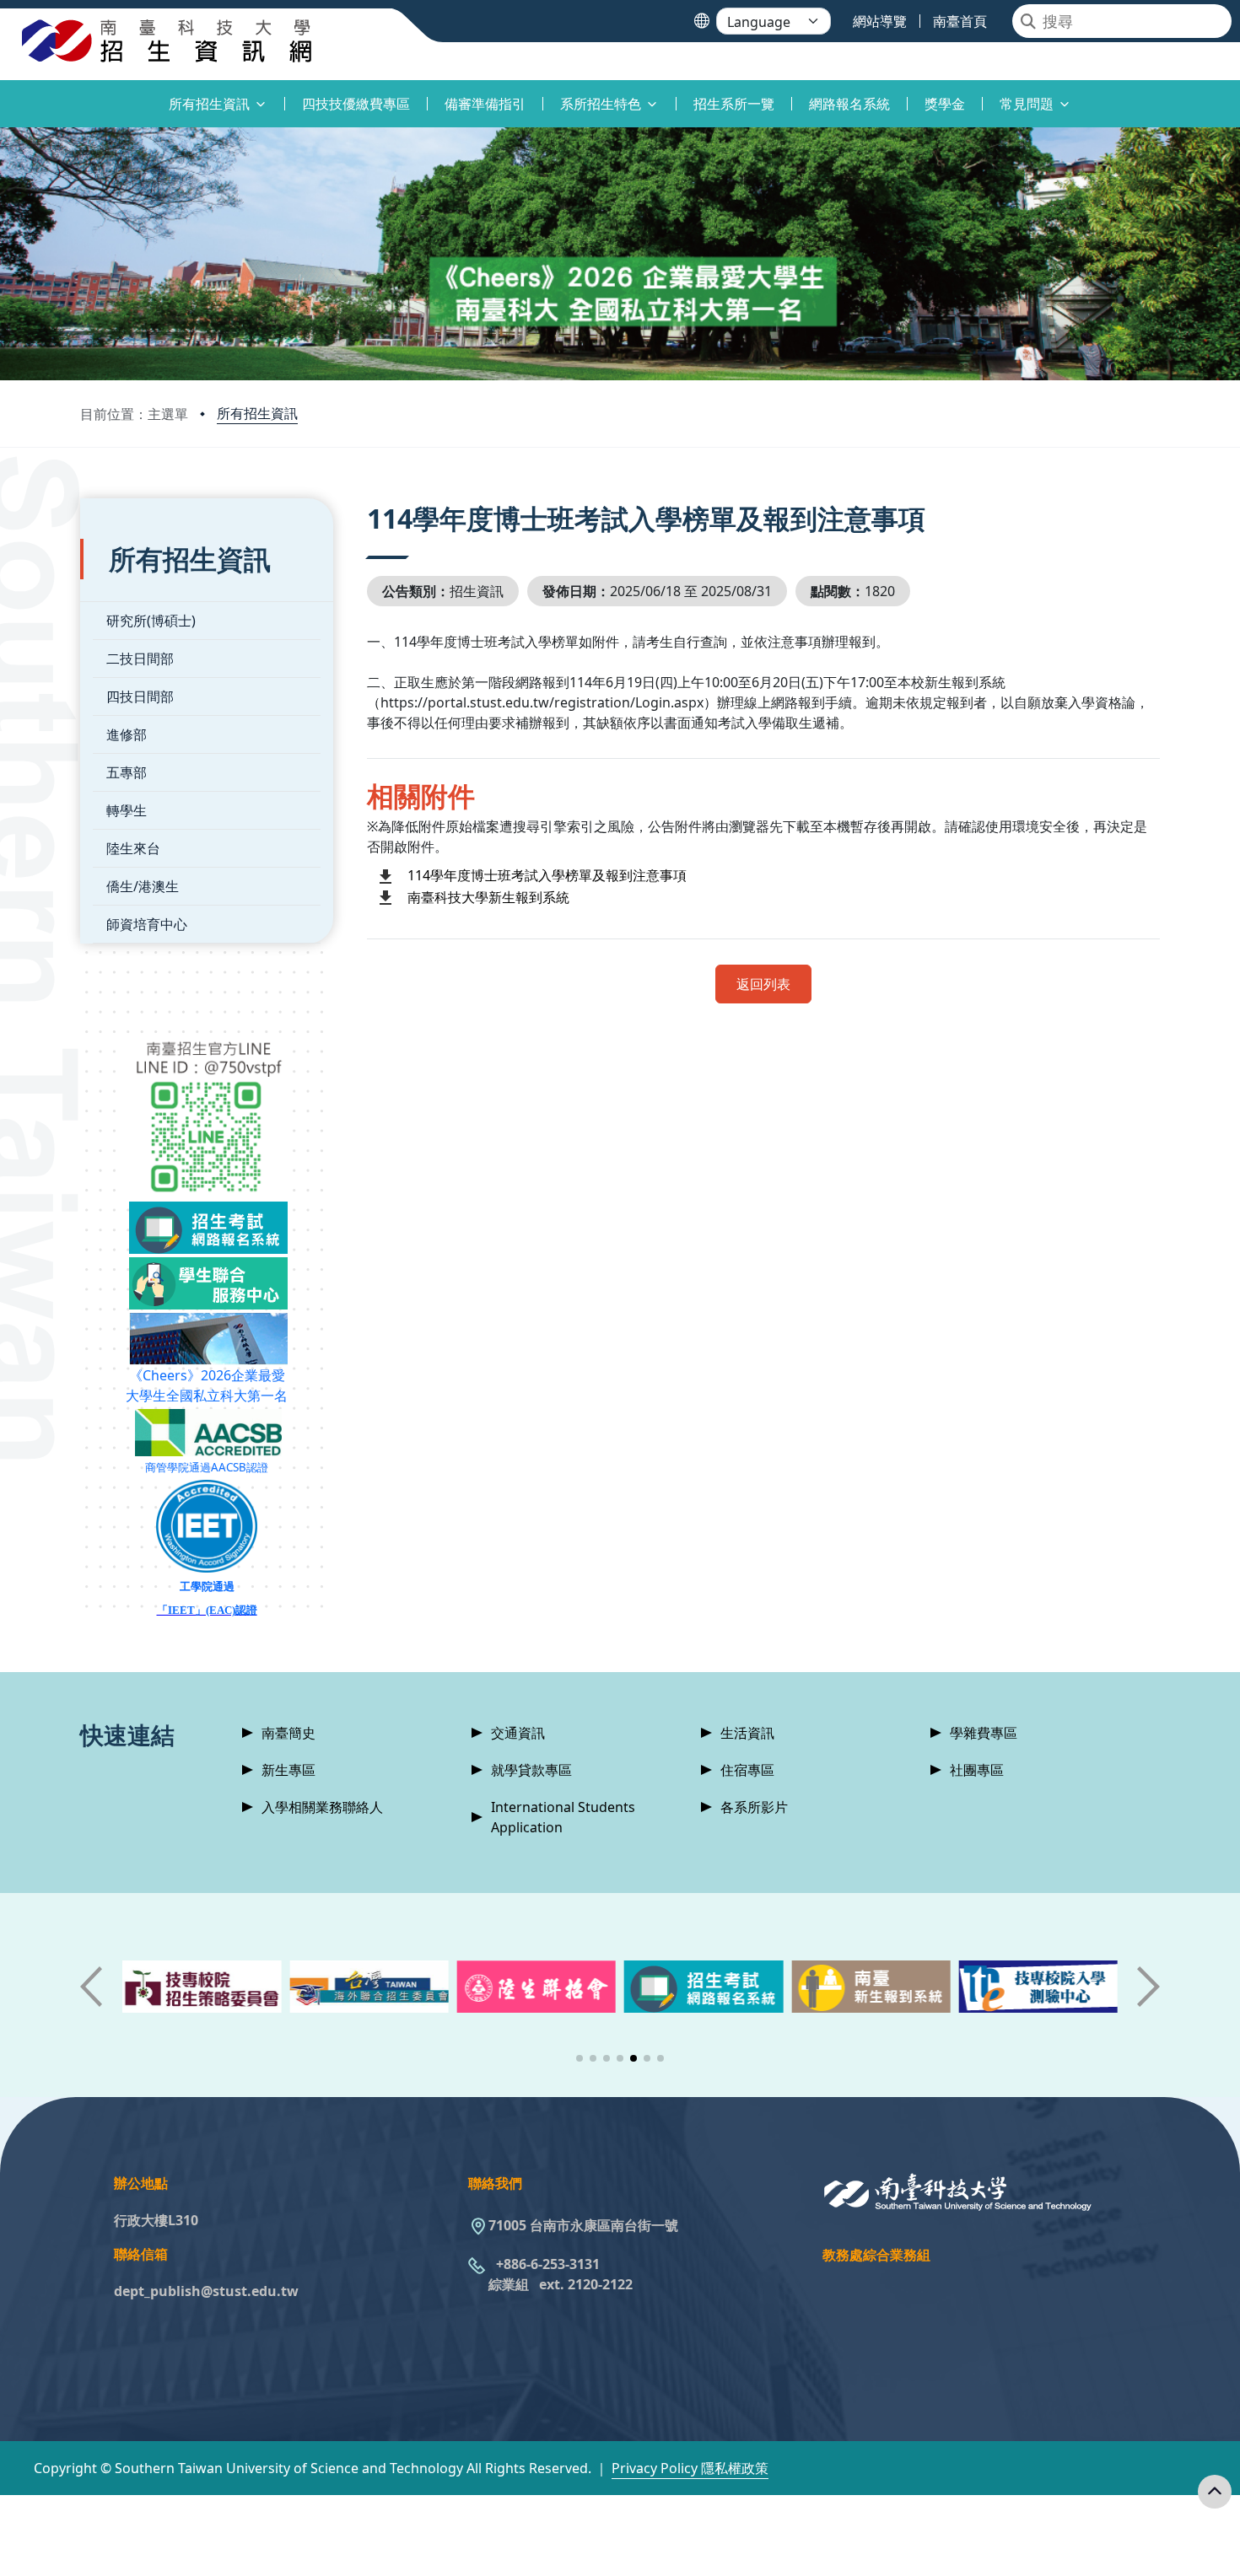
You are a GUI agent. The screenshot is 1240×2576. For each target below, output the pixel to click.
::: (4, 94)
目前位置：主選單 (134, 414)
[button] (580, 2058)
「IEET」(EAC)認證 (207, 1610)
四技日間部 (140, 696)
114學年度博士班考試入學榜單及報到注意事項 (547, 875)
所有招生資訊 (257, 413)
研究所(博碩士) (151, 621)
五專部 (127, 772)
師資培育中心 (147, 924)
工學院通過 (207, 1586)
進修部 (127, 734)
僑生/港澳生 (143, 886)
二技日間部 (140, 659)
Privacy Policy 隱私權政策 (690, 2468)
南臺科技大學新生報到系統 (488, 897)
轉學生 (127, 810)
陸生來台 (133, 848)
